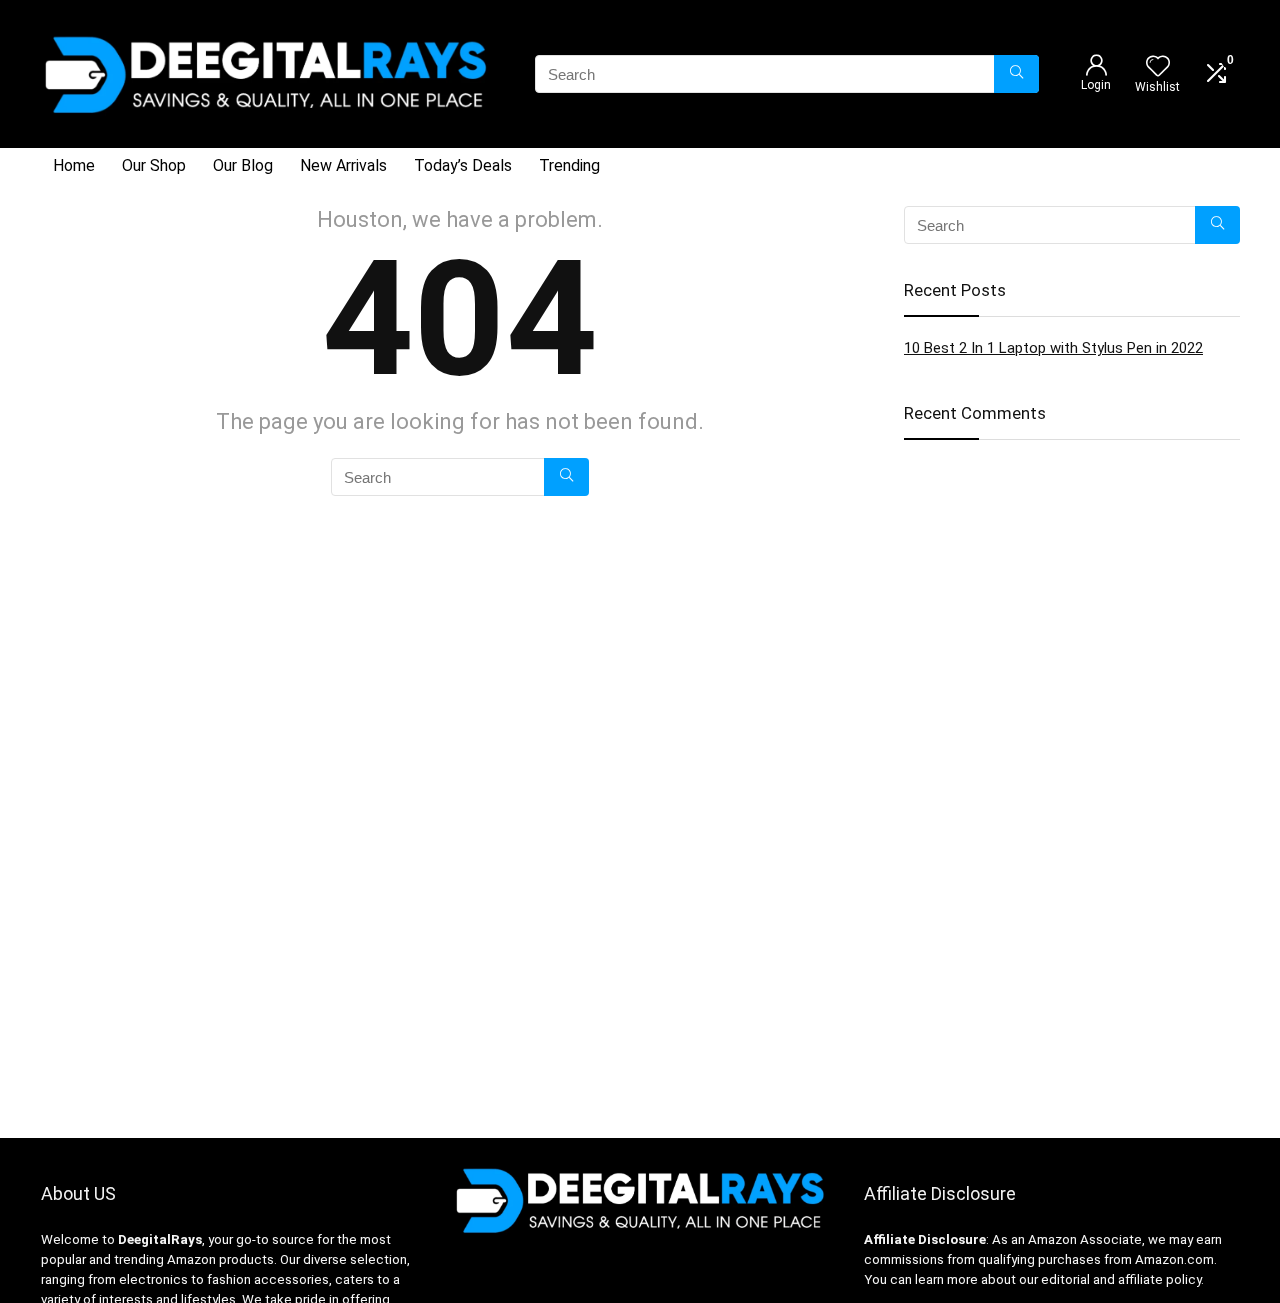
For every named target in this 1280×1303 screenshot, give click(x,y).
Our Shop (154, 165)
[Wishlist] (1158, 68)
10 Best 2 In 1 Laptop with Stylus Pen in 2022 (1053, 348)
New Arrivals (343, 165)
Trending (569, 165)
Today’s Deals (463, 165)
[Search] (1016, 74)
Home (74, 165)
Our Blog (243, 165)
